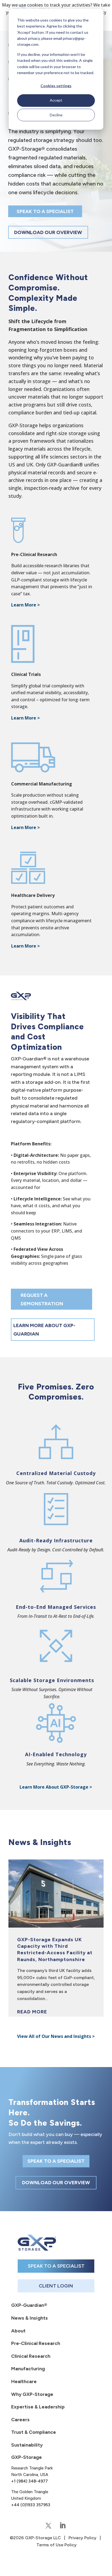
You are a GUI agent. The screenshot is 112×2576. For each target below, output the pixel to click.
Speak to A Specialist (56, 2266)
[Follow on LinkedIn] (63, 2526)
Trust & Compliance (34, 2432)
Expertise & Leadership (38, 2407)
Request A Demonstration (42, 1299)
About (18, 2331)
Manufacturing (28, 2369)
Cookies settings (56, 86)
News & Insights (29, 2318)
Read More (32, 2012)
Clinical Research (31, 2356)
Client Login (56, 2286)
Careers (20, 2420)
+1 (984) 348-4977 (29, 2481)
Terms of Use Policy (57, 2545)
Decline (56, 115)
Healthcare (24, 2381)
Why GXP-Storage (32, 2394)
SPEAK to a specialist (45, 211)
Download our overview (48, 232)
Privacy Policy (83, 2538)
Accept (56, 100)
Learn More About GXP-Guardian (44, 1330)
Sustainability (27, 2445)
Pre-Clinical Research (36, 2343)
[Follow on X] (48, 2526)
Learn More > (26, 946)
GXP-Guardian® (29, 2305)
